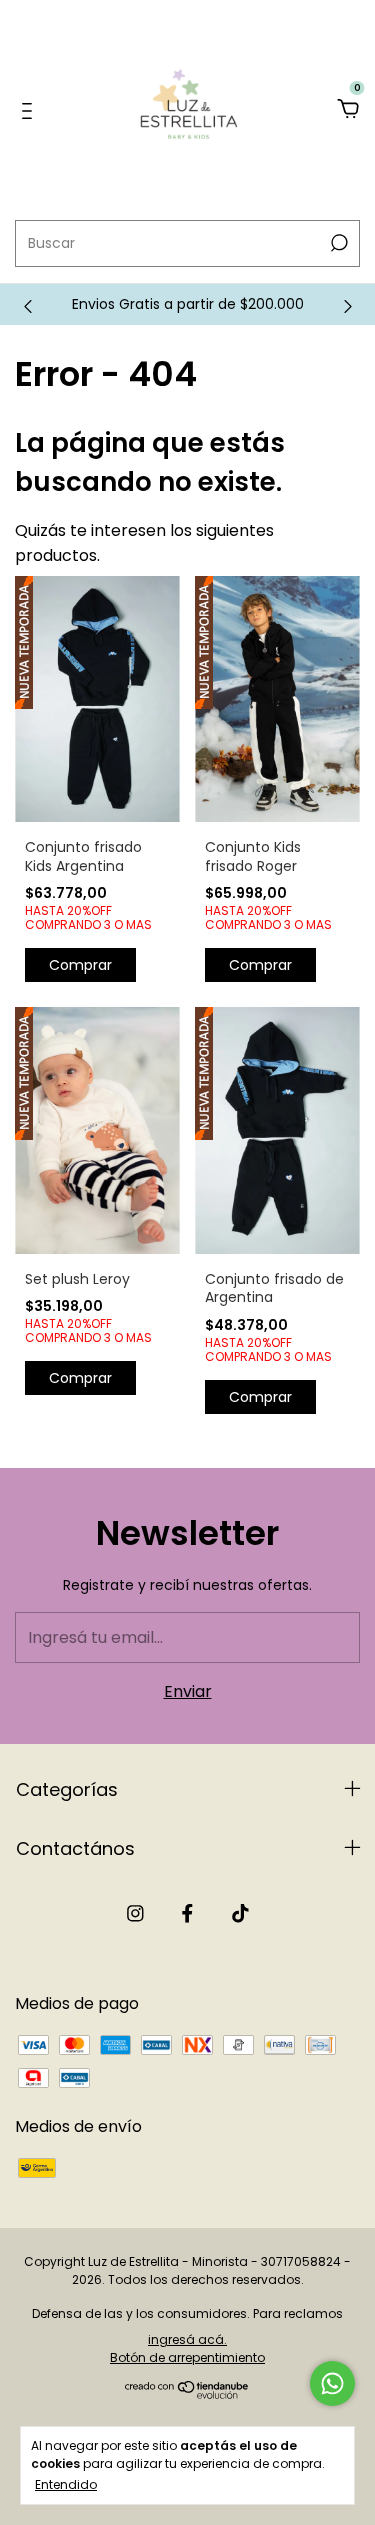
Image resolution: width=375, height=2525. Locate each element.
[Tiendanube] (187, 2393)
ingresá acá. (187, 2339)
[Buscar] (337, 243)
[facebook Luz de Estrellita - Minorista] (187, 1914)
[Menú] (30, 110)
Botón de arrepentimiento (187, 2357)
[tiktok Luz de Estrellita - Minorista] (240, 1914)
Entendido (66, 2484)
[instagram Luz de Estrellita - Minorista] (135, 1914)
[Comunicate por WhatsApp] (332, 2383)
